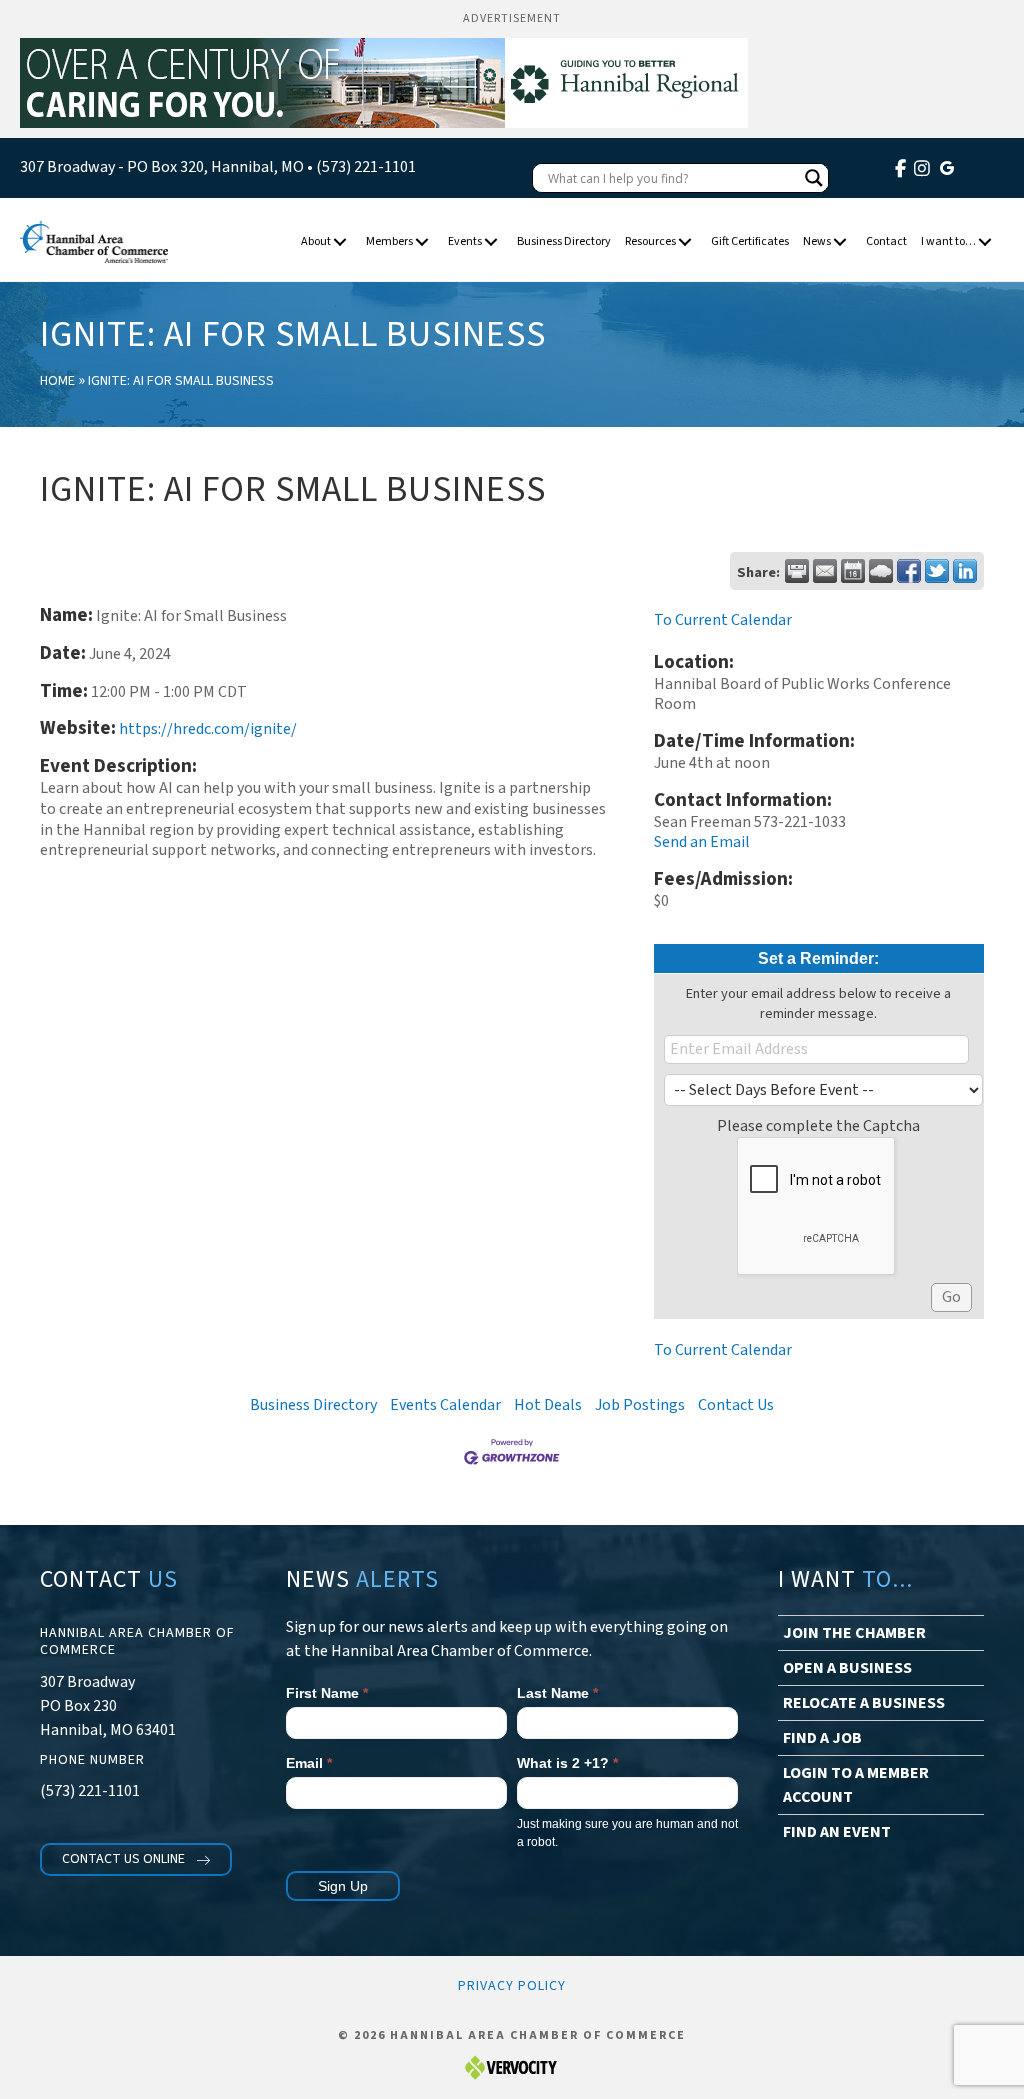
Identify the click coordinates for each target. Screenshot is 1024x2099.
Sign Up (343, 1886)
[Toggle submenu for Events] (491, 242)
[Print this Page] (797, 571)
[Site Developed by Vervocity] (512, 2066)
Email (309, 1763)
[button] (136, 1859)
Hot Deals (548, 1405)
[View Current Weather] (881, 571)
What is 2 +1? (567, 1763)
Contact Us (736, 1405)
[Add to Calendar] (853, 571)
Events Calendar (445, 1405)
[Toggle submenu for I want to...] (985, 242)
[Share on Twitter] (937, 571)
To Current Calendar (723, 620)
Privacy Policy (512, 1986)
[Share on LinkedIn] (965, 571)
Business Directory (313, 1405)
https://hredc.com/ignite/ (208, 729)
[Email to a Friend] (825, 571)
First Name (327, 1693)
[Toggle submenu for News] (840, 242)
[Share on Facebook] (909, 571)
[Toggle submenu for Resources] (685, 242)
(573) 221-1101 (366, 167)
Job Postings (640, 1405)
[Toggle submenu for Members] (422, 242)
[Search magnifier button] (814, 178)
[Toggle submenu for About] (340, 242)
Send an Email (702, 842)
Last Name (557, 1693)
